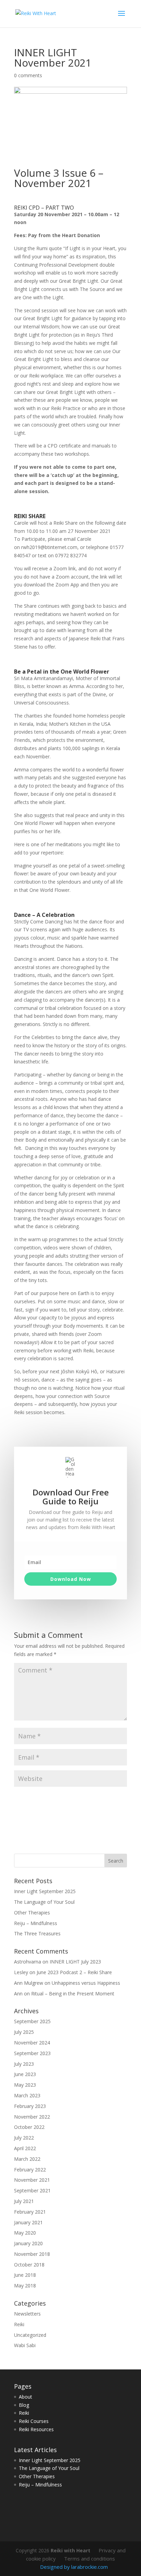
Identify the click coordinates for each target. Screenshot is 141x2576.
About (25, 2397)
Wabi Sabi (25, 2345)
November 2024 (32, 2043)
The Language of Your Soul (44, 1902)
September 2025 (32, 2021)
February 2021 (30, 2212)
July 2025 (24, 2032)
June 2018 (25, 2275)
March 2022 (27, 2159)
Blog (24, 2405)
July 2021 (24, 2201)
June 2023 (25, 2074)
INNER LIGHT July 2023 (75, 1962)
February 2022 (30, 2170)
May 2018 (25, 2286)
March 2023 (27, 2095)
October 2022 (29, 2127)
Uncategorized (30, 2335)
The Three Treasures (37, 1933)
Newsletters (27, 2314)
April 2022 (25, 2148)
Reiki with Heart (70, 2550)
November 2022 (32, 2117)
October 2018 (29, 2265)
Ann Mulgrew (29, 1983)
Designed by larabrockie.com (74, 2567)
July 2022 (24, 2138)
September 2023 (32, 2053)
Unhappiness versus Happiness (86, 1983)
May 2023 (25, 2085)
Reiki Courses (34, 2421)
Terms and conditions (89, 2558)
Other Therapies (32, 1913)
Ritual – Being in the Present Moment (73, 1994)
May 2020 (25, 2233)
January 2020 (28, 2243)
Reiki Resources (36, 2429)
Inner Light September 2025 (45, 1891)
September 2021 (32, 2190)
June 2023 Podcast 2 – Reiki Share (74, 1972)
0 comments (28, 75)
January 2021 (28, 2222)
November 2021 (32, 2180)
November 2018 (32, 2254)
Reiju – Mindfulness (36, 1923)
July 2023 (24, 2064)
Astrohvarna (28, 1962)
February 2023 (30, 2106)
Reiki (19, 2324)
